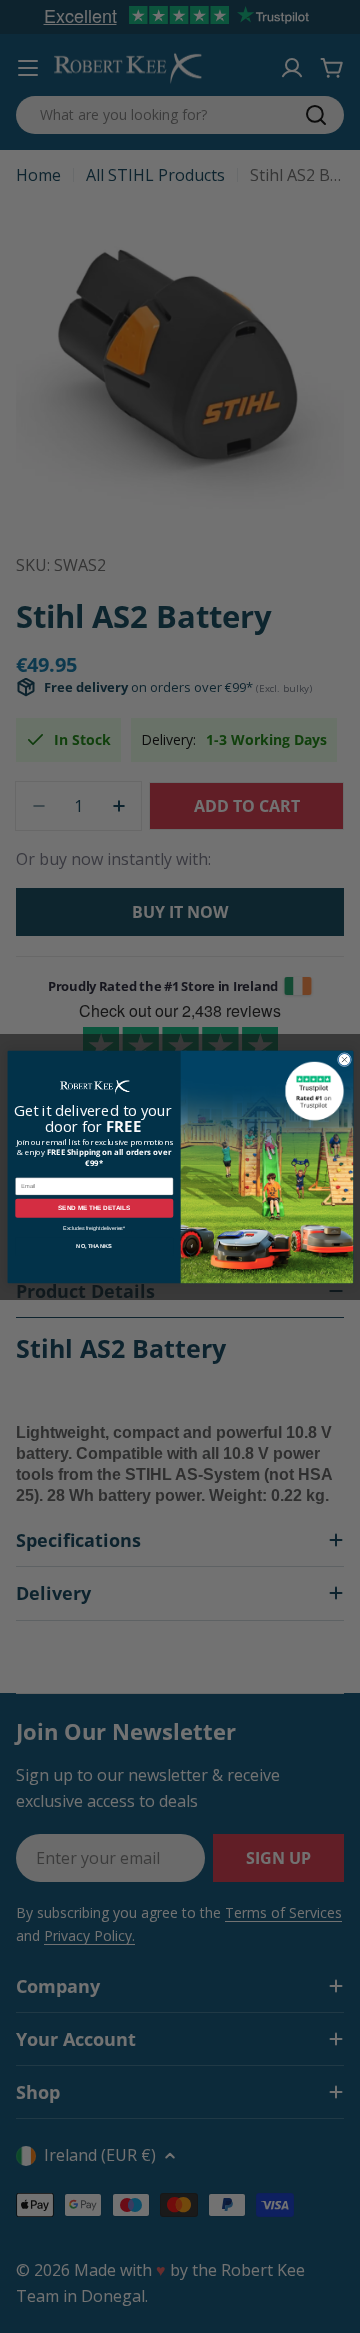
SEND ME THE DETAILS (94, 1207)
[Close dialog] (344, 1059)
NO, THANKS (94, 1246)
